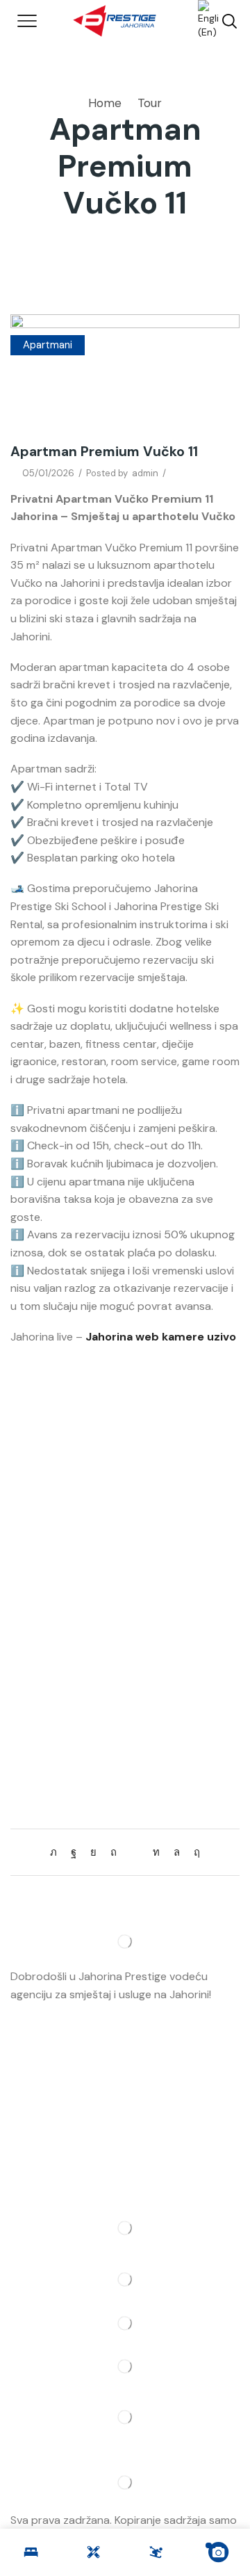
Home (105, 103)
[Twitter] (57, 1852)
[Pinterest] (114, 1852)
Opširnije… (35, 2012)
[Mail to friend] (135, 1852)
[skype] (193, 1852)
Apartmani (48, 345)
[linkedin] (156, 1852)
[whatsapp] (177, 1852)
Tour (150, 103)
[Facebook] (74, 1852)
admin (145, 473)
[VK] (93, 1852)
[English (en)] (201, 20)
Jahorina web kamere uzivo (161, 1337)
